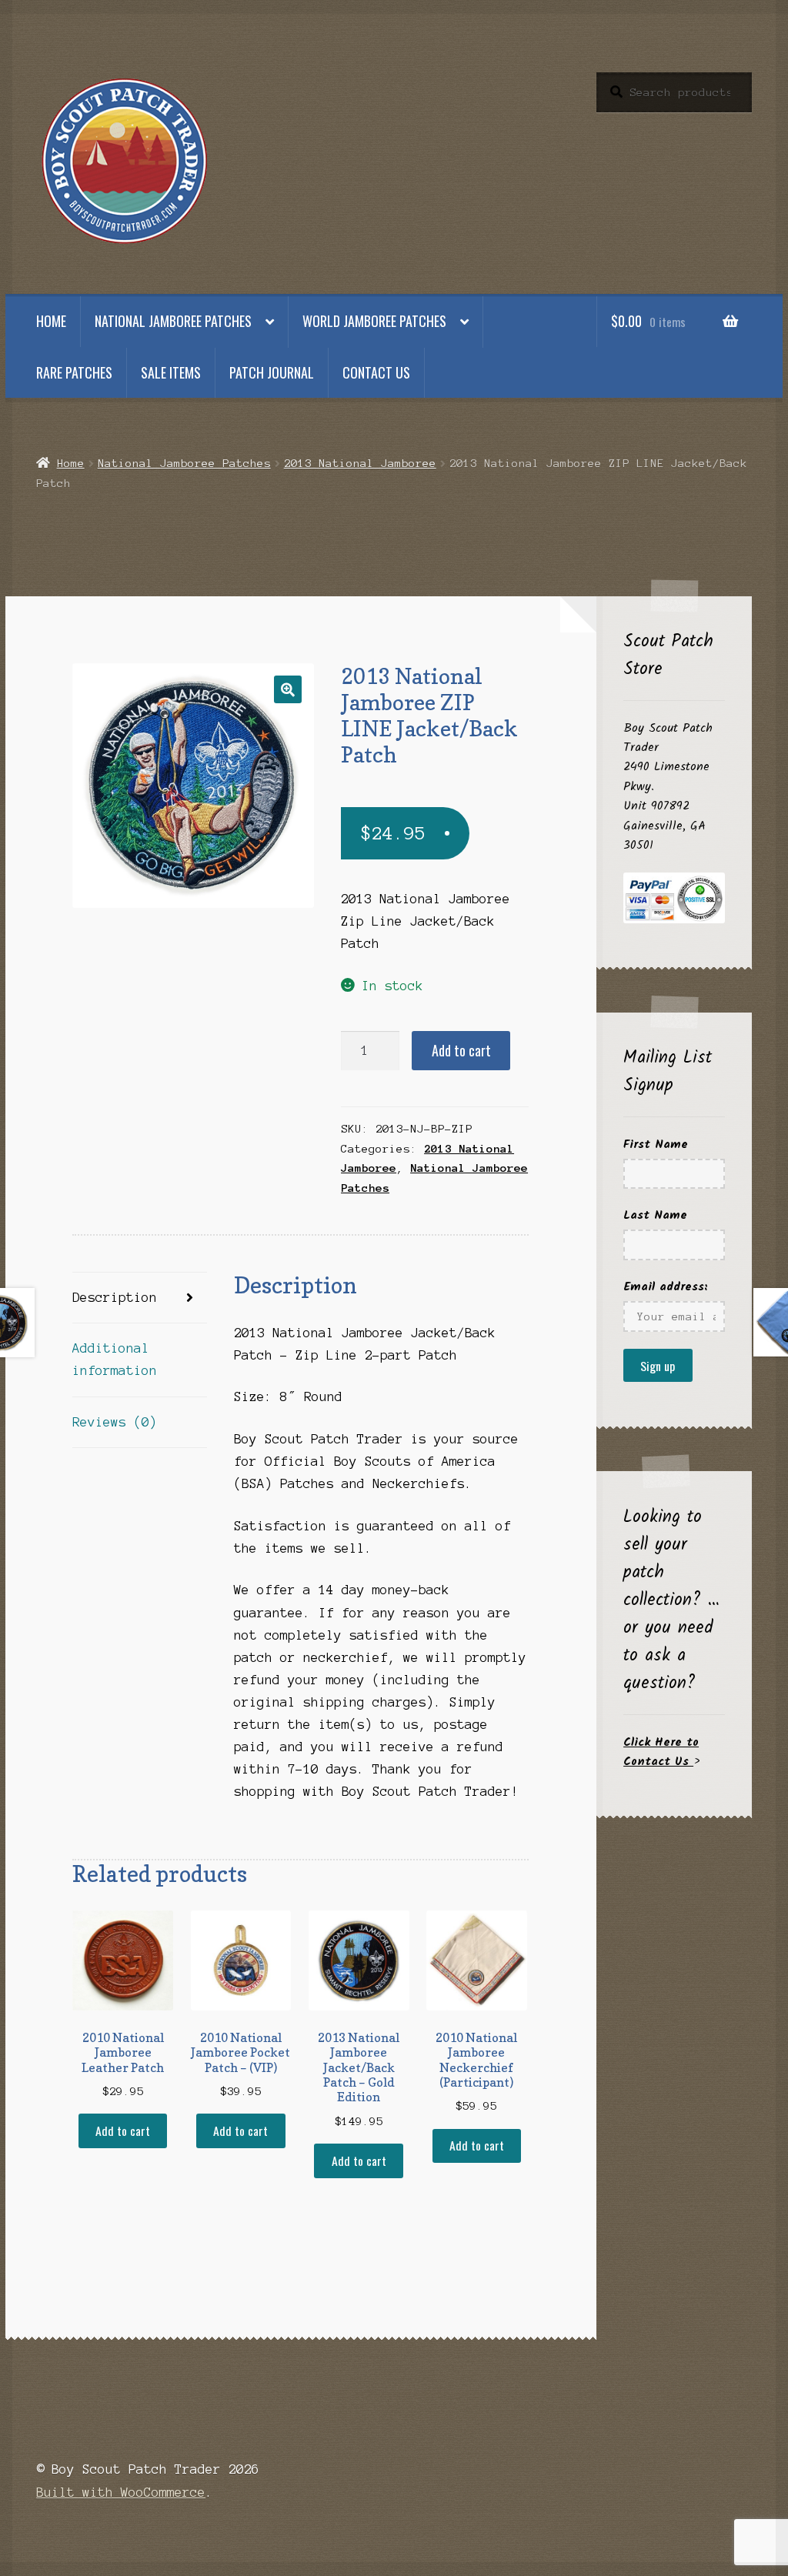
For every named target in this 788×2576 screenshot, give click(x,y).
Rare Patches (74, 372)
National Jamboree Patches (173, 321)
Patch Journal (272, 372)
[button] (288, 689)
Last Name (655, 1215)
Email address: (666, 1287)
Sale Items (171, 372)
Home (51, 321)
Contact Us (376, 372)
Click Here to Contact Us (661, 1752)
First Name (656, 1145)
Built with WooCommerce (121, 2492)
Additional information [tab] (115, 1359)
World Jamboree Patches (374, 321)
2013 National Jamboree (360, 463)
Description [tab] (115, 1297)
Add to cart (461, 1050)
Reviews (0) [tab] (115, 1422)
